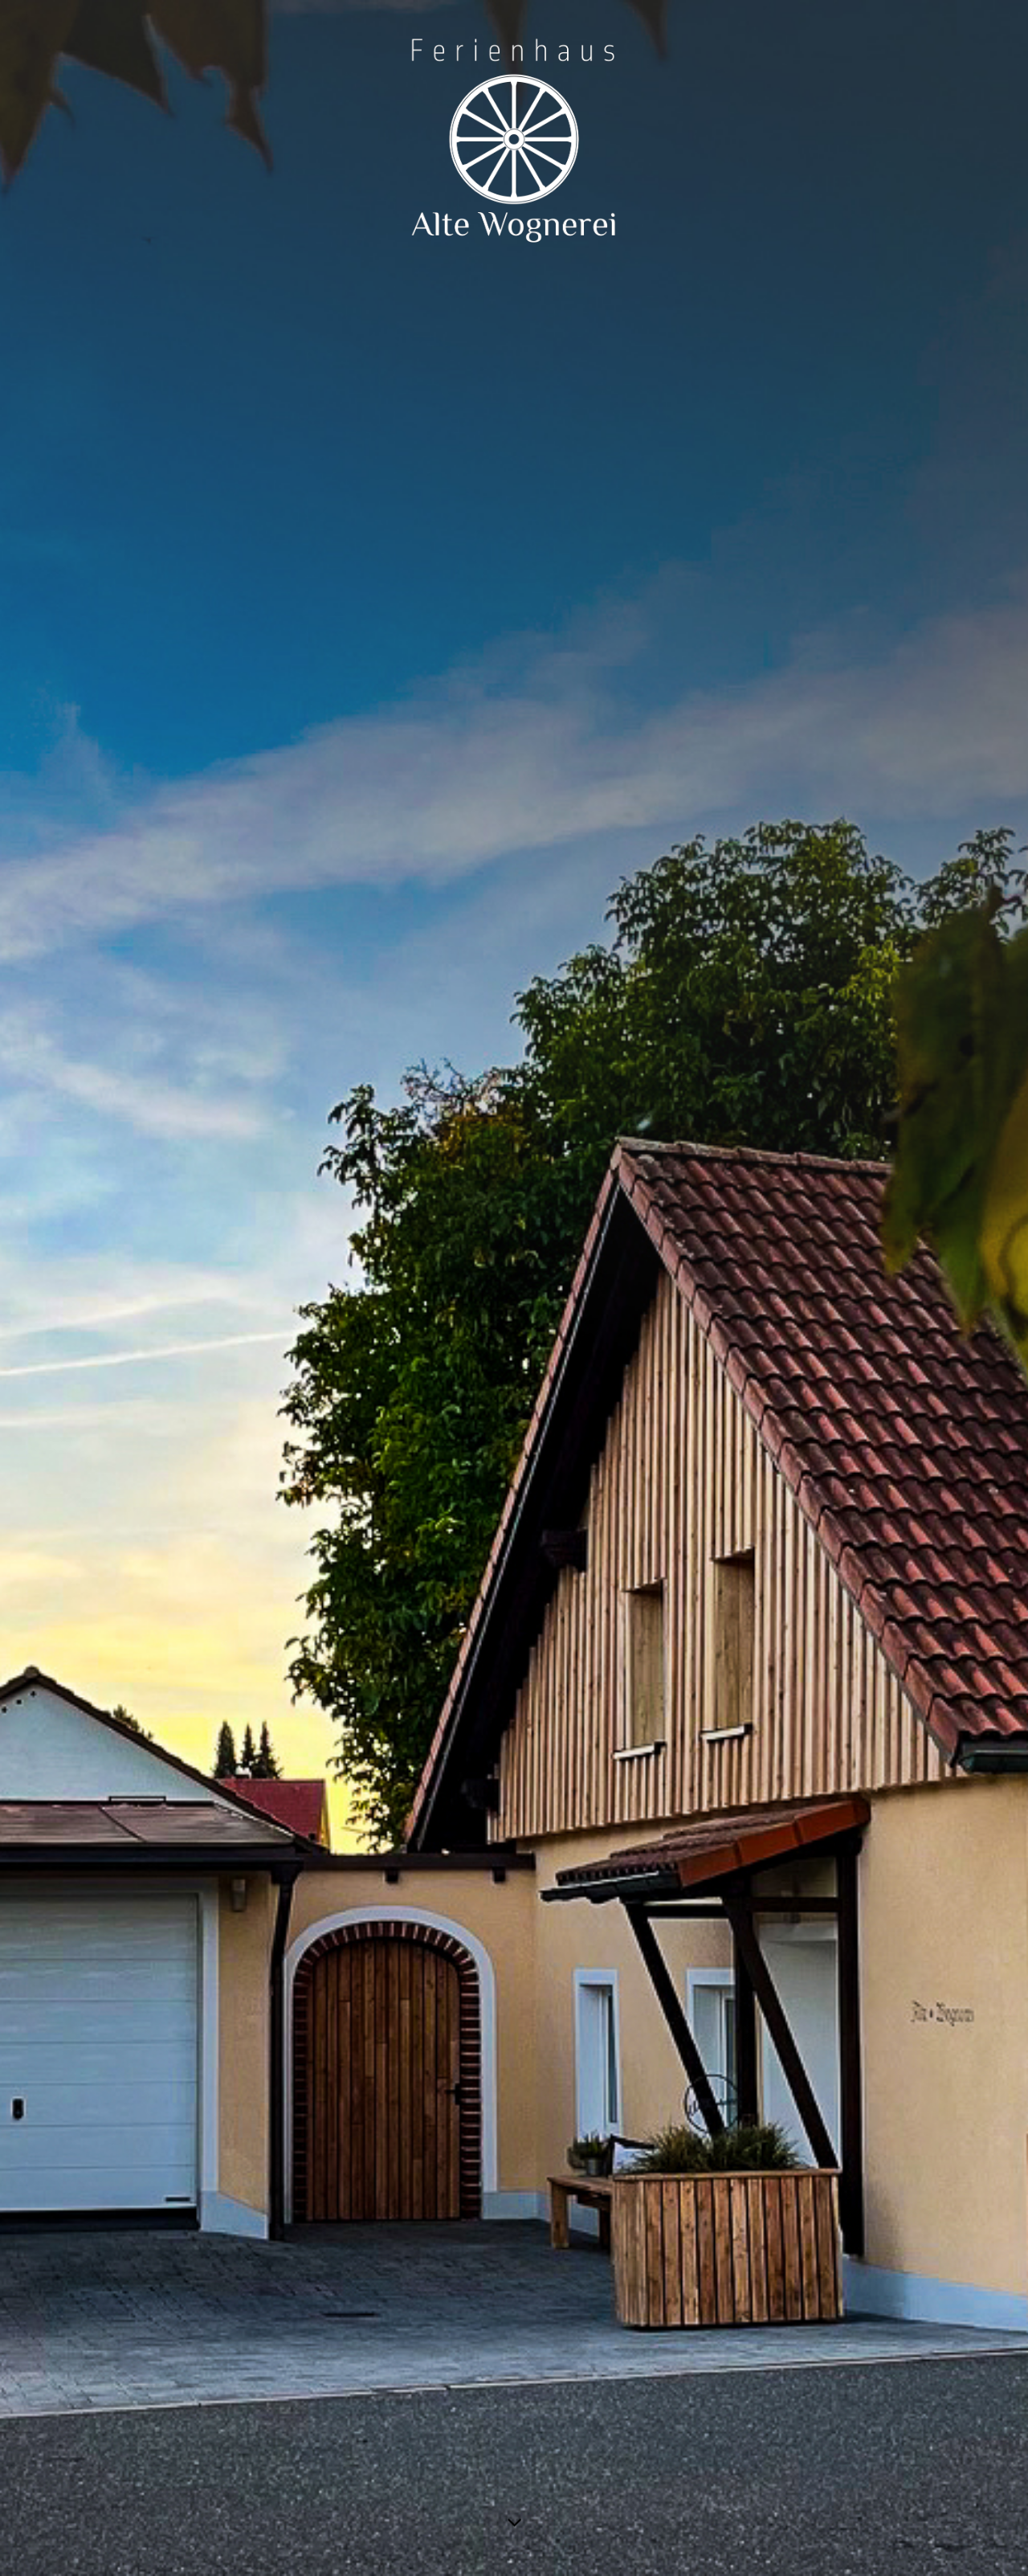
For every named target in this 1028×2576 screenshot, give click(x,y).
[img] (514, 1288)
